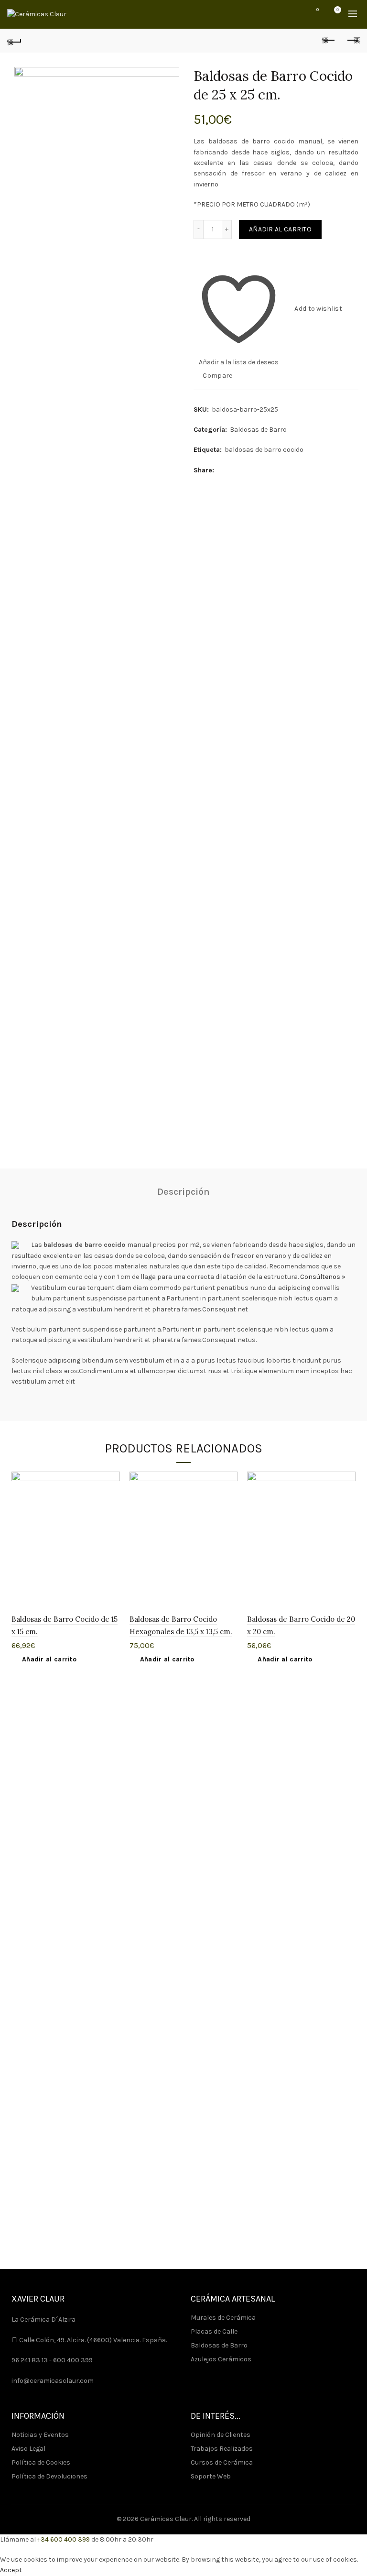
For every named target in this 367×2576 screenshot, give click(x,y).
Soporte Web (211, 2476)
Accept (11, 2570)
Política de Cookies (41, 2462)
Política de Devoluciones (49, 2476)
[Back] (14, 41)
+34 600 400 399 (64, 2539)
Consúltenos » (323, 1277)
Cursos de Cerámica (222, 2462)
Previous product (329, 41)
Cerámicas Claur (166, 2519)
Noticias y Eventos (40, 2435)
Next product (353, 41)
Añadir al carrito (280, 229)
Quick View (112, 1513)
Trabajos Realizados (222, 2449)
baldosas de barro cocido (264, 450)
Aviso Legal (28, 2449)
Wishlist (318, 10)
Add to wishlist (318, 308)
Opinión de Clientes (221, 2435)
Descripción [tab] (183, 1192)
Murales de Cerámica (223, 2318)
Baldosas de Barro (258, 430)
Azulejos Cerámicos (221, 2359)
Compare (217, 375)
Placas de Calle (214, 2331)
